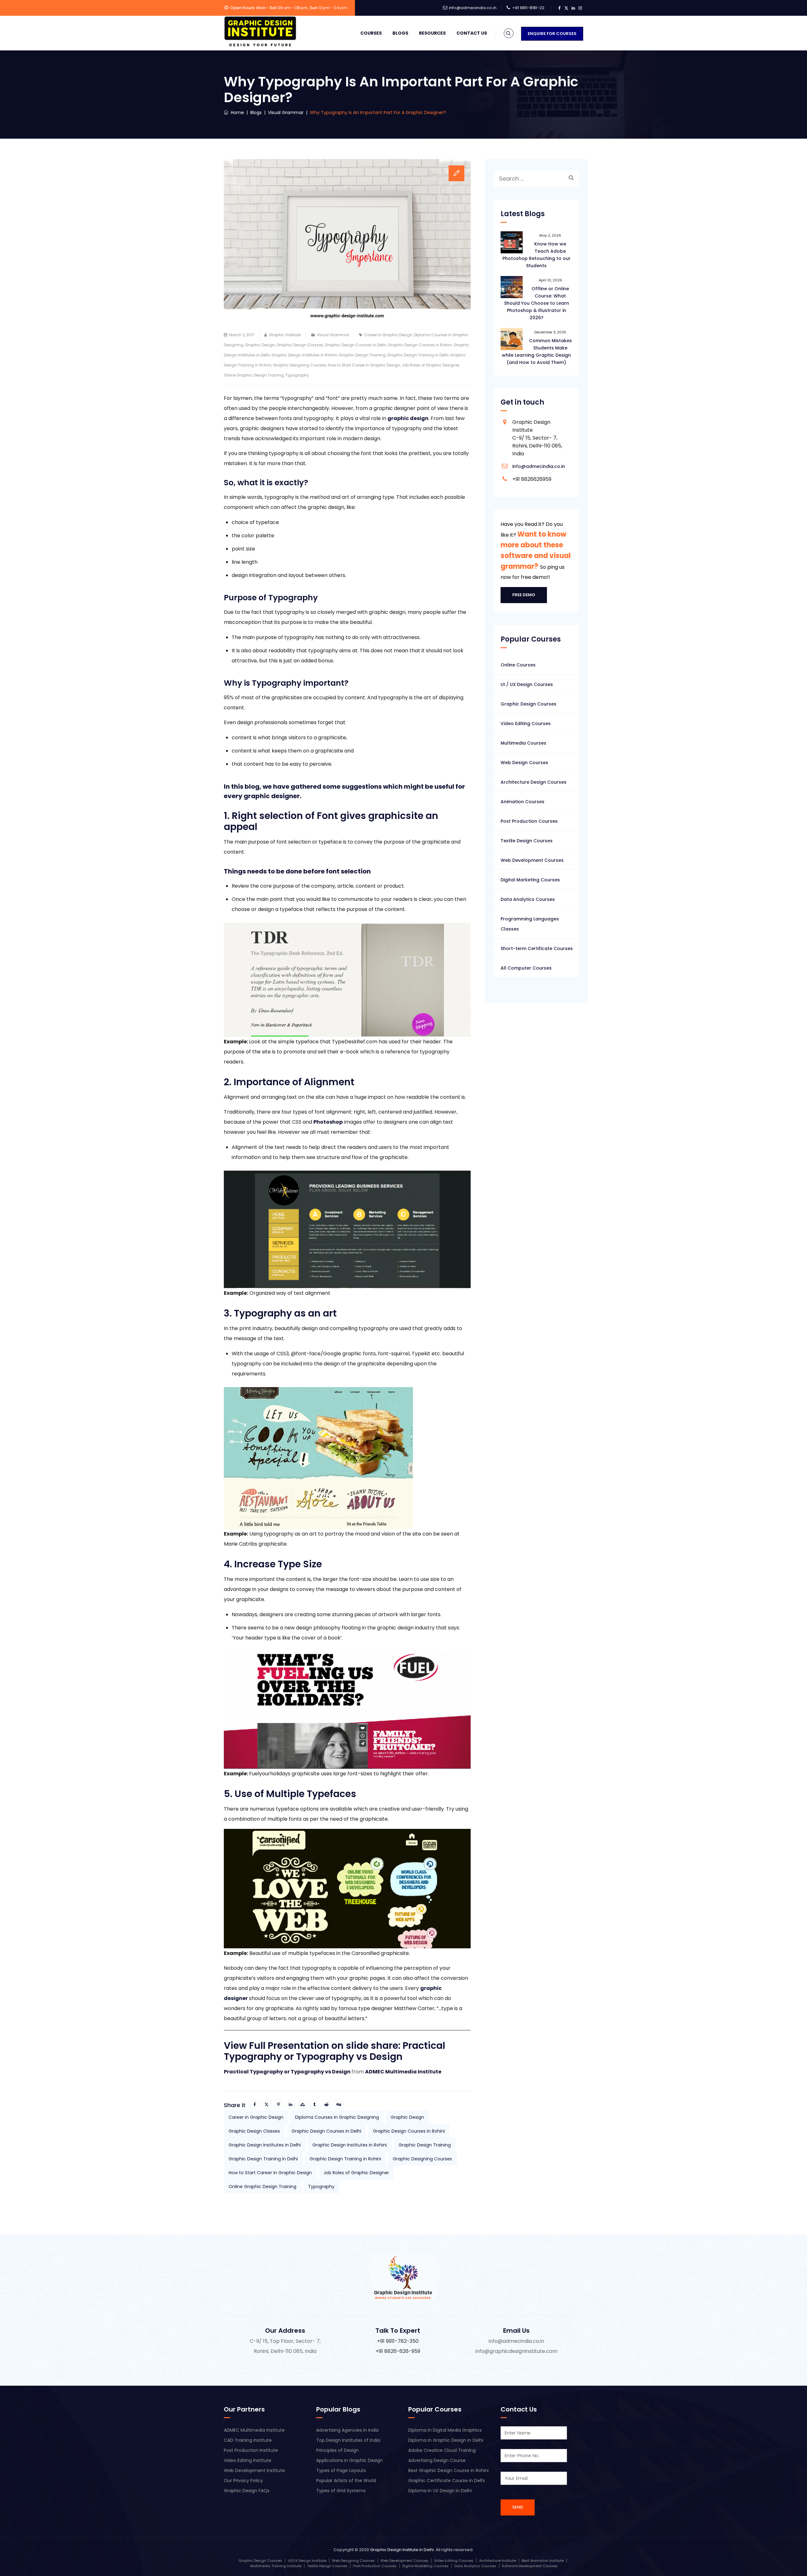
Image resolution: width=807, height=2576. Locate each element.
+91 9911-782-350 (398, 2341)
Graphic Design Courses (528, 704)
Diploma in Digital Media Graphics (445, 2430)
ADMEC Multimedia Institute (403, 2072)
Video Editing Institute (248, 2460)
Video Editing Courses (526, 723)
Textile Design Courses (527, 841)
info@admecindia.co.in (473, 8)
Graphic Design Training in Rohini (345, 2159)
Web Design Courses (524, 763)
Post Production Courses (529, 821)
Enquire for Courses (552, 34)
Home (236, 112)
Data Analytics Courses (528, 899)
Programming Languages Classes (530, 924)
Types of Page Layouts (341, 2470)
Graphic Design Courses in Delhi (355, 345)
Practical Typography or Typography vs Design (287, 2072)
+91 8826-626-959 (398, 2351)
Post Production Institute (251, 2450)
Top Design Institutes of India (348, 2440)
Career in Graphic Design (388, 335)
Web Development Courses (532, 860)
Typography (297, 375)
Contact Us (472, 33)
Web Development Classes (404, 2561)
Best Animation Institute (543, 2561)
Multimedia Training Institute (276, 2566)
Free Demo (524, 595)
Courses (371, 33)
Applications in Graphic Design (349, 2460)
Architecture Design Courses (534, 782)
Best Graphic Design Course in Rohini (448, 2470)
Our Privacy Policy (243, 2481)
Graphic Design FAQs (247, 2491)
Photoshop (328, 1122)
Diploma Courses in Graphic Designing (337, 2117)
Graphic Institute (285, 335)
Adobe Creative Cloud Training (442, 2450)
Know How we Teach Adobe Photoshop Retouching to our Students (537, 255)
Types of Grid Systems (341, 2491)
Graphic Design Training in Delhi (418, 355)
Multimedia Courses (523, 743)
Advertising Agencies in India (347, 2430)
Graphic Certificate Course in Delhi (447, 2481)
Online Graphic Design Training (254, 375)
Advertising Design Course (437, 2460)
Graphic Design (260, 345)
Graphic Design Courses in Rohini (420, 345)
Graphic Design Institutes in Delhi (265, 2145)
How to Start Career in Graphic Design (364, 365)
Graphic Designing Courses (300, 365)
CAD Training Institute (248, 2440)
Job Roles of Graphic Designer (430, 365)
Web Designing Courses (353, 2561)
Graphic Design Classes (300, 345)
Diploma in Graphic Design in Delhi (446, 2440)
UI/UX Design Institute (307, 2561)
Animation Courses (523, 802)
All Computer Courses (526, 968)
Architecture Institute (498, 2561)
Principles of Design (337, 2450)
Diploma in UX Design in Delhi (440, 2491)
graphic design (408, 418)
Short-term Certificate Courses (537, 948)
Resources (432, 33)
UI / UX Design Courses (527, 684)
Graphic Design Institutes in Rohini (304, 355)
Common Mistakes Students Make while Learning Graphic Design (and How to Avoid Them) (537, 352)
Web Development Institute (254, 2470)
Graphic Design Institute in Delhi (402, 2550)
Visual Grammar (333, 335)
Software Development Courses (530, 2566)
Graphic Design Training (362, 355)
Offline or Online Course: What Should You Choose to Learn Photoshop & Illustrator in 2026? (537, 303)
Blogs (400, 33)
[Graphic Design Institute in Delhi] (260, 32)
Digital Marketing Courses (530, 880)
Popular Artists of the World (346, 2481)
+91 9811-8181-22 (528, 8)
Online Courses (518, 665)
